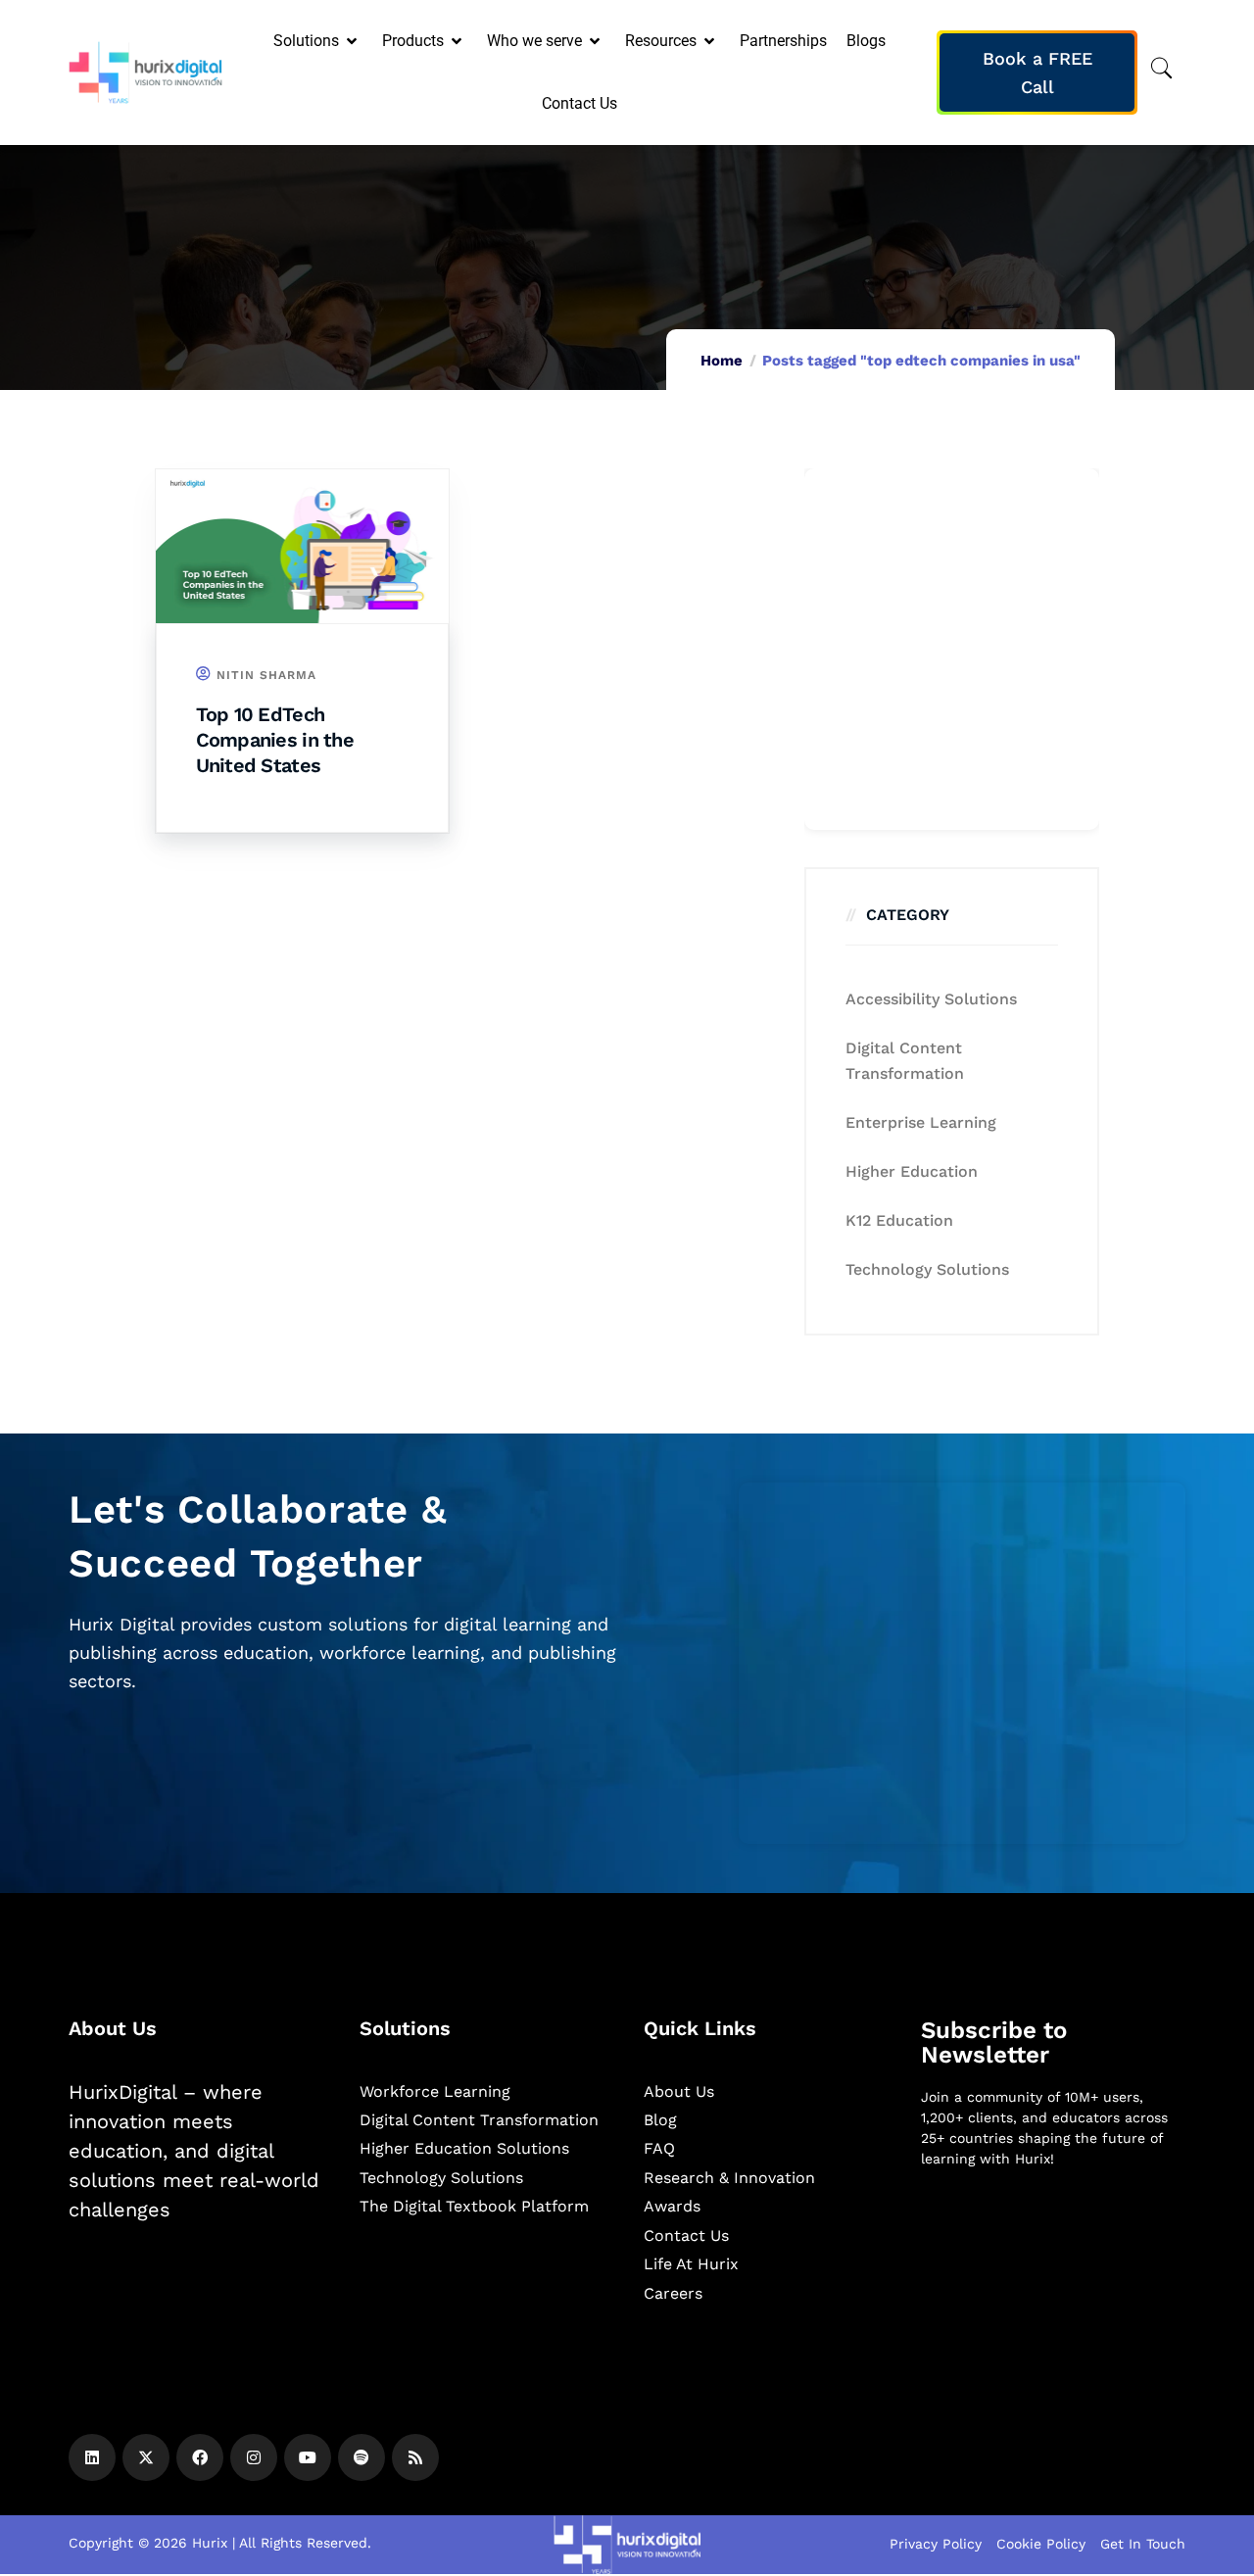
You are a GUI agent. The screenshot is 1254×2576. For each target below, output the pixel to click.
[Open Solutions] (353, 41)
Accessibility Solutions (931, 999)
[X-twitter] (146, 2457)
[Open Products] (458, 41)
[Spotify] (362, 2457)
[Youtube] (308, 2457)
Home (722, 361)
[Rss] (415, 2457)
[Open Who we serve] (596, 41)
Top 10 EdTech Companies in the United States (275, 740)
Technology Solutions (927, 1269)
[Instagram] (254, 2457)
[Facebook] (200, 2457)
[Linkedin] (92, 2457)
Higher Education (912, 1171)
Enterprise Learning (921, 1122)
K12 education (899, 1220)
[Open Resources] (711, 41)
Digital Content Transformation (905, 1061)
